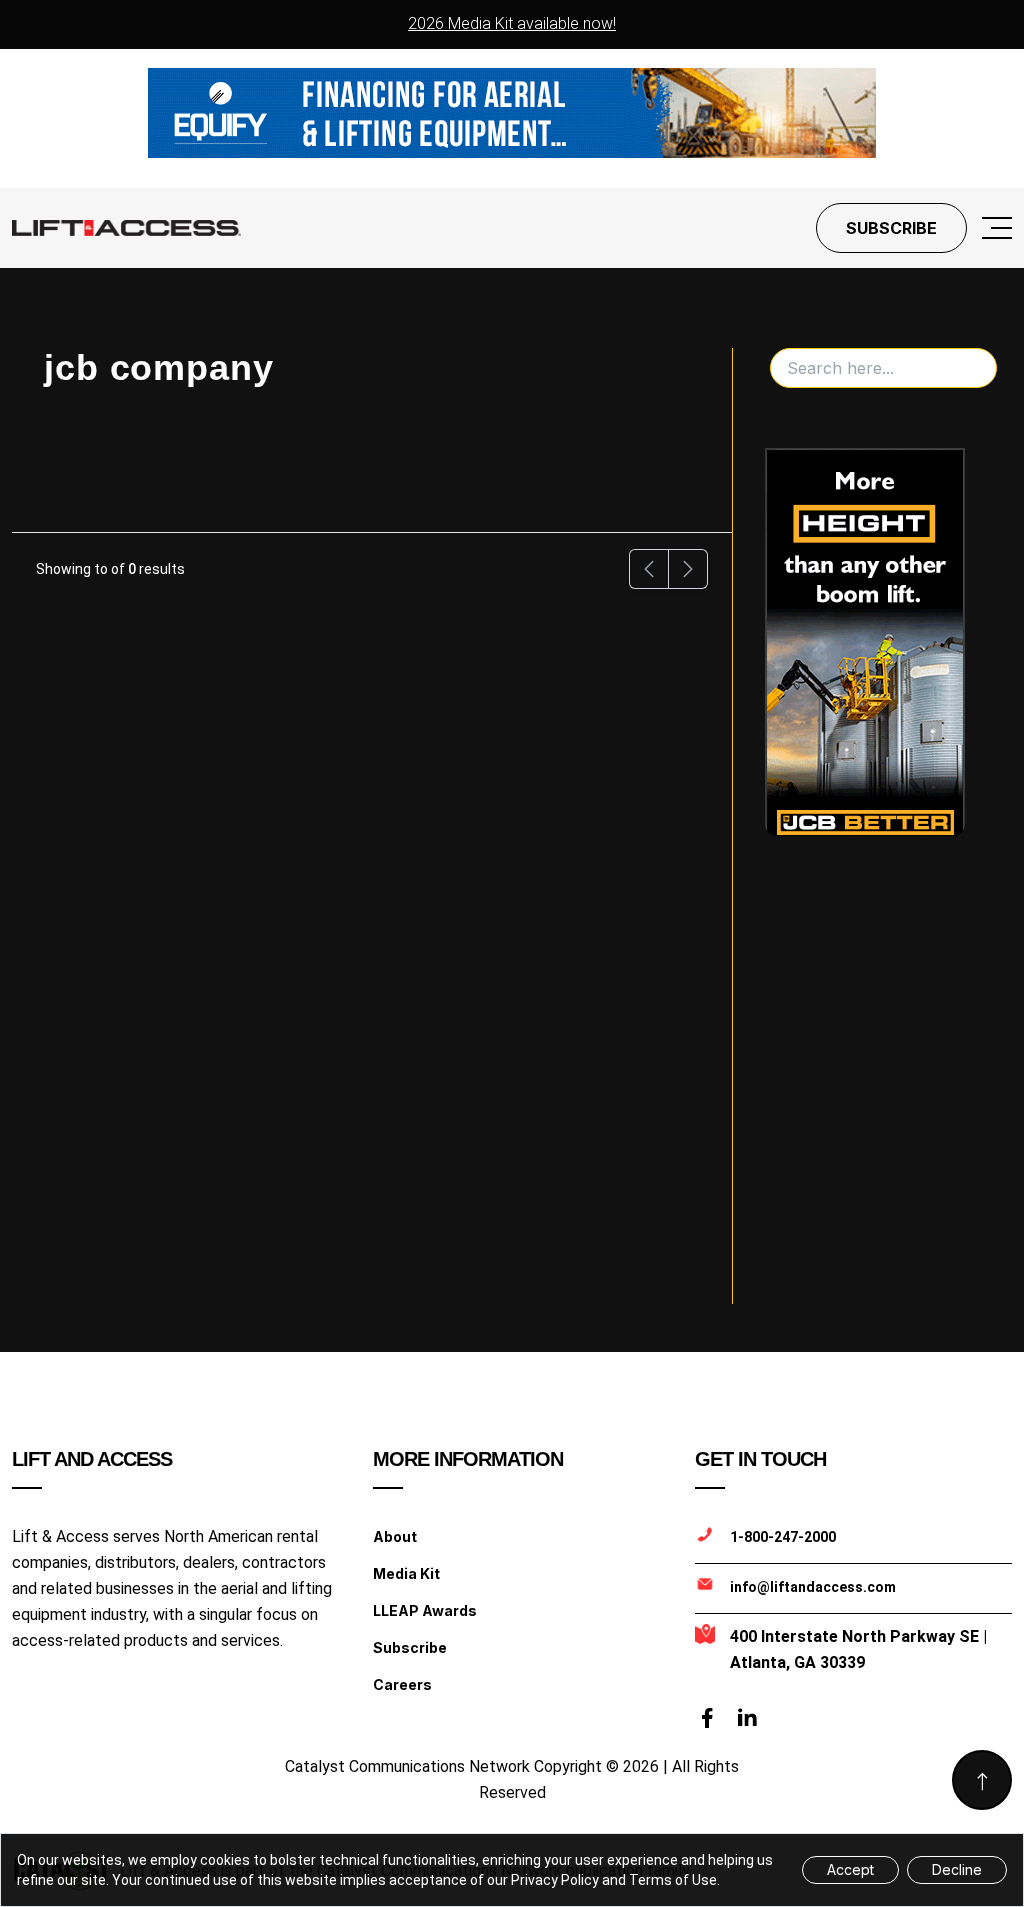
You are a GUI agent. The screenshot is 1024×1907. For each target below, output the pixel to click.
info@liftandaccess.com (813, 1587)
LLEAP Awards (425, 1610)
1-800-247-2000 (783, 1537)
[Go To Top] (982, 1780)
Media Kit (406, 1573)
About (395, 1536)
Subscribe (891, 228)
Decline (957, 1869)
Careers (402, 1684)
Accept (850, 1869)
